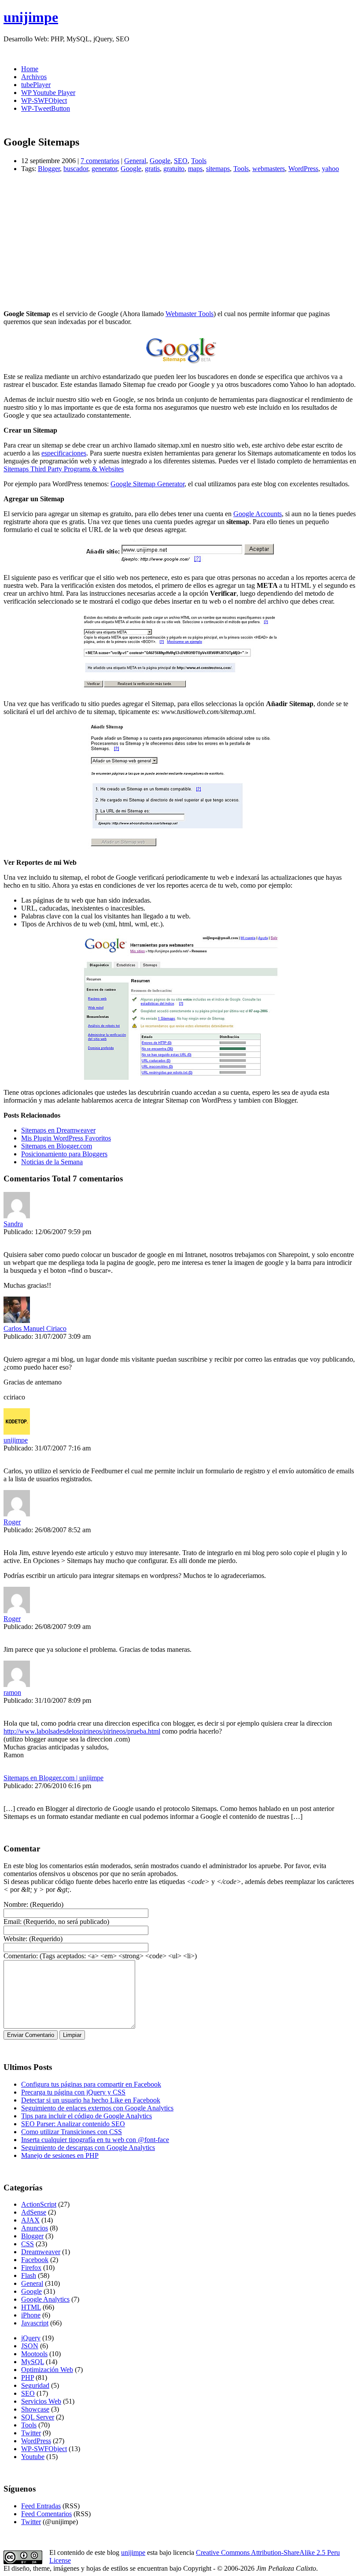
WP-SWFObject (44, 100)
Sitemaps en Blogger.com (57, 1146)
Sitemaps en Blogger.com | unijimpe (53, 1778)
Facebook (35, 2260)
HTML (31, 2307)
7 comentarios (100, 161)
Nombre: (16, 1904)
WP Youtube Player (48, 93)
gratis (152, 169)
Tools (199, 161)
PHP (28, 2377)
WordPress (303, 169)
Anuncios (35, 2228)
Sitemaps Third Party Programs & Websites (64, 469)
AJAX (30, 2220)
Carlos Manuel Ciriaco (35, 1328)
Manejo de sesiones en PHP (60, 2155)
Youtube (33, 2457)
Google (160, 161)
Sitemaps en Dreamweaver (58, 1130)
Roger (12, 1522)
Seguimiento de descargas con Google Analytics (88, 2148)
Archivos (34, 77)
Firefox (31, 2268)
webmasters (269, 169)
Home (30, 69)
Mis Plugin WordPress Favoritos (66, 1138)
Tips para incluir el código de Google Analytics (87, 2116)
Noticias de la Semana (52, 1162)
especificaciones (64, 453)
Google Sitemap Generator (147, 484)
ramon (12, 1692)
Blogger (49, 169)
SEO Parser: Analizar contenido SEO (73, 2124)
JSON (30, 2346)
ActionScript (39, 2204)
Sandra (13, 1224)
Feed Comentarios (46, 2514)
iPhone (31, 2315)
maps (195, 169)
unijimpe (31, 17)
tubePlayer (36, 85)
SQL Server (38, 2417)
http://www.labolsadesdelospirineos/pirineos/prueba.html (82, 1731)
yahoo (330, 169)
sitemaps (218, 169)
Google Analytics (45, 2299)
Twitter (31, 2433)
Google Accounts (258, 514)
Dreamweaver (41, 2252)
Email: (13, 1922)
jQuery (31, 2338)
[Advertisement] (180, 241)
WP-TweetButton (46, 108)
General (135, 161)
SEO (181, 161)
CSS (28, 2244)
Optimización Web (47, 2370)
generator (104, 169)
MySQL (33, 2362)
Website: (15, 1939)
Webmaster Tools (190, 314)
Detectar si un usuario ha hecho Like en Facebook (91, 2100)
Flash (29, 2275)
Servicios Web (41, 2401)
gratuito (174, 169)
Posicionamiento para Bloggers (64, 1154)
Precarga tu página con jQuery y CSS (73, 2092)
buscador (76, 169)
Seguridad (35, 2385)
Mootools (34, 2354)
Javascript (35, 2323)
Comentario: (21, 1956)
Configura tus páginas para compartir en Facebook (91, 2084)
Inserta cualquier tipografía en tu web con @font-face (95, 2140)
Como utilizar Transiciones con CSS (72, 2132)
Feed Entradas (41, 2506)
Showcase (35, 2409)
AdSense (34, 2212)
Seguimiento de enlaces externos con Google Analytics (97, 2108)
